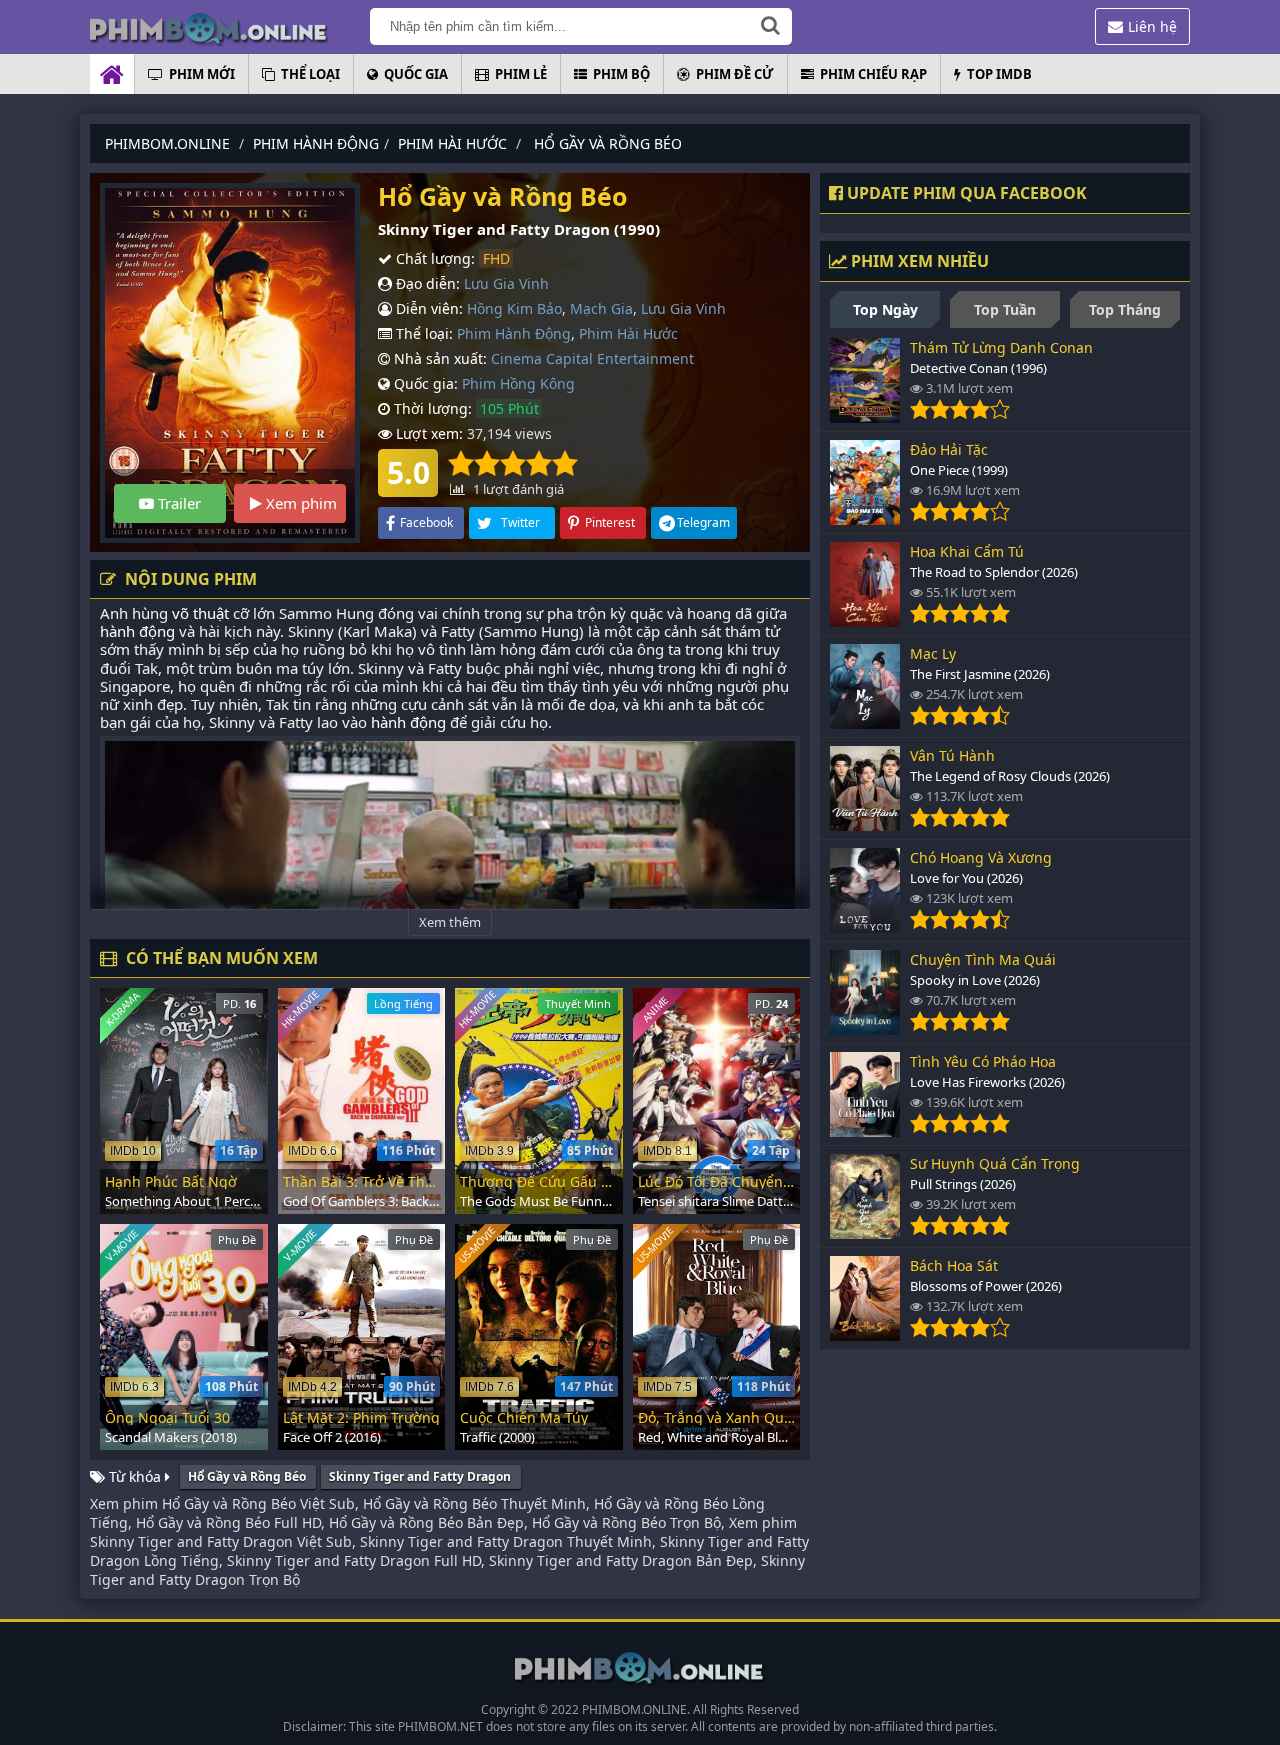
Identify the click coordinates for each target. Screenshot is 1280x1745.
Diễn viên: (427, 308)
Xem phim (299, 503)
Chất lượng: (433, 258)
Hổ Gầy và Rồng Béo (247, 1476)
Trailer (177, 503)
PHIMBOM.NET (440, 1726)
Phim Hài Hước (628, 333)
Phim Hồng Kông (518, 383)
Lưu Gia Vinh (506, 283)
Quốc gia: (424, 383)
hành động (137, 631)
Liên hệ (1152, 26)
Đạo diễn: (426, 283)
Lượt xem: (427, 433)
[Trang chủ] (230, 27)
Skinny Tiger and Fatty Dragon (420, 1476)
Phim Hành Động (514, 333)
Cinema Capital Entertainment (592, 358)
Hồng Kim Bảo (514, 308)
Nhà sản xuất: (438, 358)
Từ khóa (135, 1476)
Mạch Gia (601, 308)
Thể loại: (422, 333)
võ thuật (200, 613)
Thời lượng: (431, 408)
